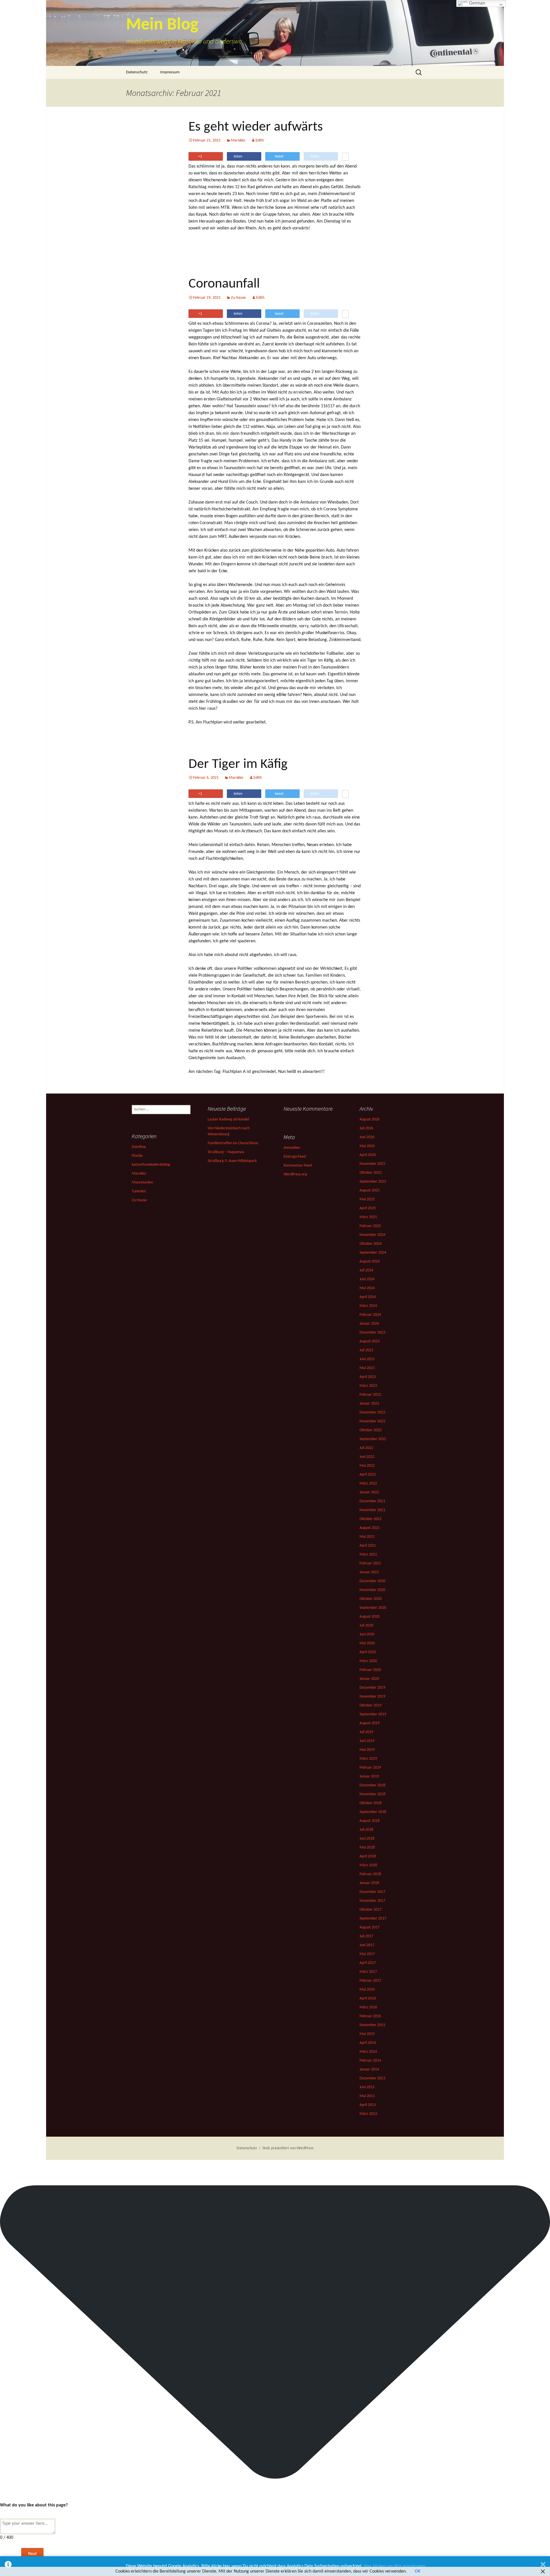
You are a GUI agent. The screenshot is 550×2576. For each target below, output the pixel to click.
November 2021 (372, 1510)
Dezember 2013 (372, 2078)
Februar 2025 (370, 1226)
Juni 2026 (367, 1137)
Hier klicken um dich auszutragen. (395, 2566)
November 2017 (372, 1901)
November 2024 (372, 1235)
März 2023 (368, 1386)
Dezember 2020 (372, 1581)
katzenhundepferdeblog (151, 1165)
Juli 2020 (366, 1626)
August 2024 (370, 1262)
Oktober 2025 (371, 1173)
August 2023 (370, 1341)
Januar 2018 (369, 1883)
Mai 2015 (367, 2034)
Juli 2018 (366, 1830)
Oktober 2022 (371, 1430)
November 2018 (372, 1794)
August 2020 (370, 1617)
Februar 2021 (370, 1563)
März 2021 (368, 1555)
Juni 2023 (367, 1359)
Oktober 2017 (371, 1910)
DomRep (139, 1147)
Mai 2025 (367, 1199)
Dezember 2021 (372, 1501)
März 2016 (368, 2007)
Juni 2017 (367, 1945)
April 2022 (368, 1475)
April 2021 (368, 1546)
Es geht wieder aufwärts (256, 127)
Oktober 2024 (371, 1244)
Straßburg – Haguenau (226, 1152)
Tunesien (139, 1191)
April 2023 (368, 1377)
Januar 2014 (369, 2069)
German (477, 3)
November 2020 (372, 1590)
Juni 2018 (367, 1839)
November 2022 (372, 1421)
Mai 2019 (367, 1750)
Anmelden (292, 1148)
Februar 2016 (370, 2016)
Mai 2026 (367, 1146)
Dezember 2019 (372, 1688)
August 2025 (370, 1190)
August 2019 (370, 1723)
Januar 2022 (369, 1492)
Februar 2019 (370, 1768)
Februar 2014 (370, 2061)
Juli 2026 (366, 1128)
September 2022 (373, 1439)
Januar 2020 (369, 1679)
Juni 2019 (367, 1741)
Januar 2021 (369, 1572)
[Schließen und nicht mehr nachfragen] (543, 2566)
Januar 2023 (369, 1404)
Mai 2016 (367, 1990)
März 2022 (368, 1483)
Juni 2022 (367, 1457)
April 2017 (368, 1963)
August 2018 (370, 1821)
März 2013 (368, 2114)
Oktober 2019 (371, 1705)
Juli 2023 (366, 1350)
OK (418, 2571)
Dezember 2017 (372, 1892)
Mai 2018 (367, 1848)
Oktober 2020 (371, 1599)
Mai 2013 (367, 2096)
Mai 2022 (367, 1466)
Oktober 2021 (371, 1519)
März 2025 (368, 1217)
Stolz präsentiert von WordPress (288, 2148)
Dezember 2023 (372, 1333)
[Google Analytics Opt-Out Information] (8, 2566)
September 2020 (373, 1608)
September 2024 (373, 1253)
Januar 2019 (369, 1776)
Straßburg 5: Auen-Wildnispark (232, 1161)
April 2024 (368, 1297)
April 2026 (368, 1155)
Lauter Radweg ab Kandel (228, 1119)
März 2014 (368, 2052)
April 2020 (368, 1652)
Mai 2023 (367, 1368)
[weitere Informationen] (345, 157)
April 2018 (368, 1856)
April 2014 (368, 2043)
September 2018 (373, 1812)
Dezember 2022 (372, 1412)
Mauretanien (142, 1182)
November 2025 (372, 1164)
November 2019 (372, 1697)
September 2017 (373, 1919)
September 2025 (373, 1182)
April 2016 (368, 1998)
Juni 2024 (367, 1279)
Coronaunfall (224, 284)
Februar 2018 (370, 1874)
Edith (260, 140)
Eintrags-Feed (295, 1157)
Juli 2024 (366, 1270)
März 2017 (368, 1972)
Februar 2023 (370, 1395)
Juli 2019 (366, 1732)
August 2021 (370, 1528)
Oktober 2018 (371, 1803)
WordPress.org (295, 1174)
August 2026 (370, 1119)
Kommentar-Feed (298, 1166)
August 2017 (370, 1927)
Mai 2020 (367, 1643)
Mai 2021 (367, 1537)
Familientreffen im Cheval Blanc (233, 1143)
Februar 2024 (370, 1315)
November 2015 (372, 2025)
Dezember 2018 (372, 1785)
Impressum (170, 72)
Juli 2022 (366, 1448)
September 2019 (373, 1714)
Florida (137, 1156)
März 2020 (368, 1661)
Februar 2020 (370, 1670)
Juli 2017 (366, 1936)
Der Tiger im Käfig (238, 764)
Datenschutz (137, 72)
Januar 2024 (369, 1324)
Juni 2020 (367, 1634)
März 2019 (368, 1759)
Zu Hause (238, 298)
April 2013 (368, 2105)
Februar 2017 (370, 1981)
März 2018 (368, 1865)
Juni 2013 (367, 2087)
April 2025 (368, 1208)
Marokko (238, 140)
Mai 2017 (367, 1954)
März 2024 (368, 1306)
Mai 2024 (367, 1288)
